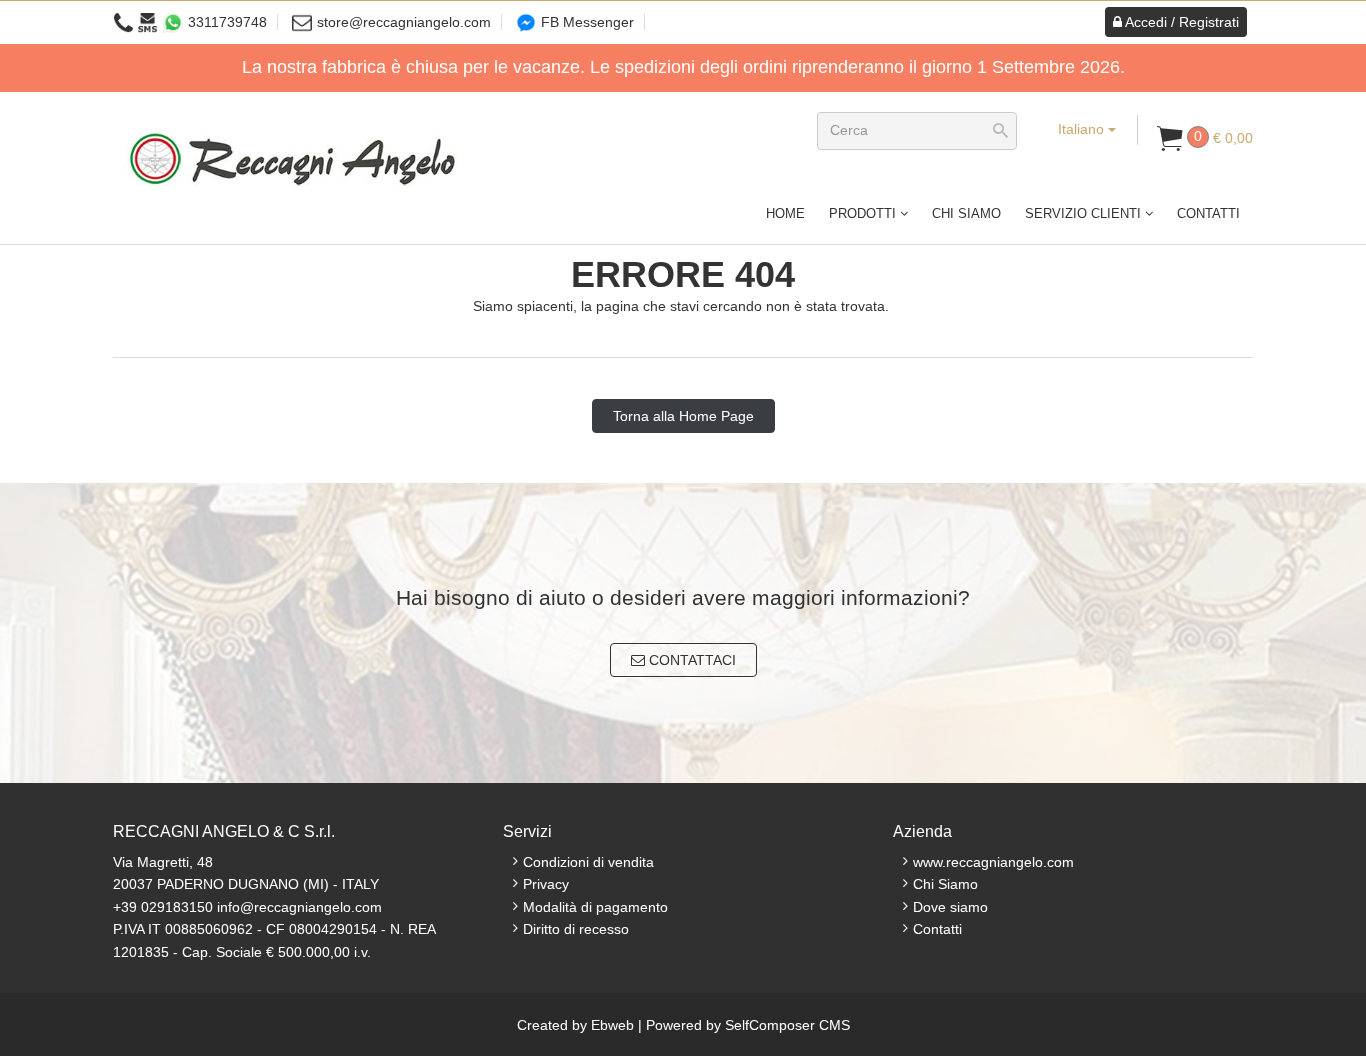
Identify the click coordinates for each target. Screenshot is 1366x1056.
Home (785, 213)
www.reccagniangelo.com (993, 862)
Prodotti (864, 213)
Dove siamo (950, 907)
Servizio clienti (1085, 213)
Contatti (1208, 213)
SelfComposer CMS (787, 1025)
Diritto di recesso (576, 929)
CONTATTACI (690, 660)
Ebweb (612, 1025)
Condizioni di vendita (588, 862)
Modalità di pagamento (595, 907)
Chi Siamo (966, 213)
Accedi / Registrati (1180, 22)
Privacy (546, 884)
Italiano (1083, 129)
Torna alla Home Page (683, 416)
